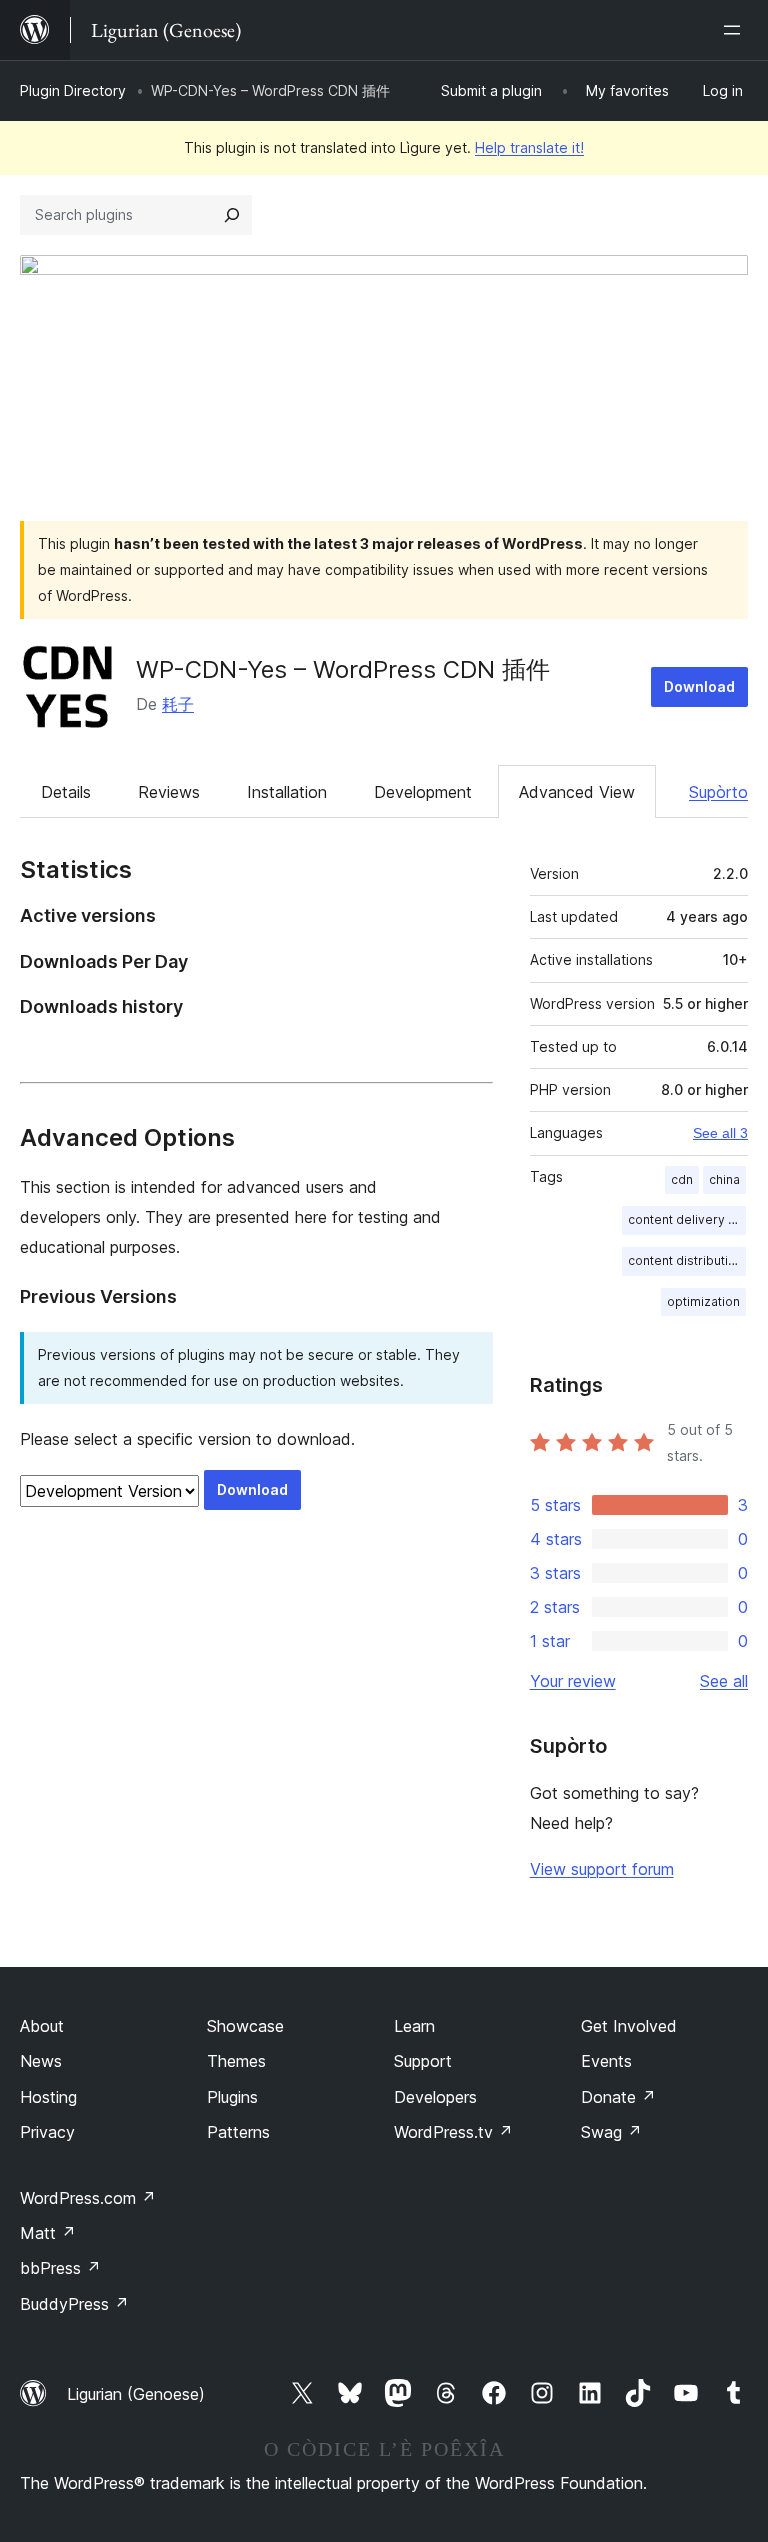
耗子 (178, 704)
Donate (618, 2097)
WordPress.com (88, 2198)
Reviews (169, 792)
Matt (48, 2233)
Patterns (238, 2132)
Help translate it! (529, 147)
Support (423, 2061)
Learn (414, 2026)
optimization (703, 1301)
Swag (611, 2132)
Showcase (245, 2026)
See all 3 (720, 1133)
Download (699, 686)
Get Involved (629, 2026)
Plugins (232, 2097)
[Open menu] (736, 30)
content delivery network (687, 1219)
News (41, 2061)
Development (423, 792)
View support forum (602, 1869)
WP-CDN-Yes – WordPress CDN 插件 (343, 669)
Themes (236, 2061)
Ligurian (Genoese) (136, 2394)
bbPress (60, 2268)
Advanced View (577, 792)
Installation (287, 792)
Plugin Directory (73, 90)
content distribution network (687, 1260)
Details (66, 792)
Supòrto (718, 792)
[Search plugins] (232, 215)
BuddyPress (74, 2304)
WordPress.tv (453, 2132)
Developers (435, 2097)
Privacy (47, 2132)
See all (724, 1681)
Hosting (48, 2097)
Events (606, 2061)
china (724, 1179)
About (42, 2026)
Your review (573, 1681)
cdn (682, 1179)
